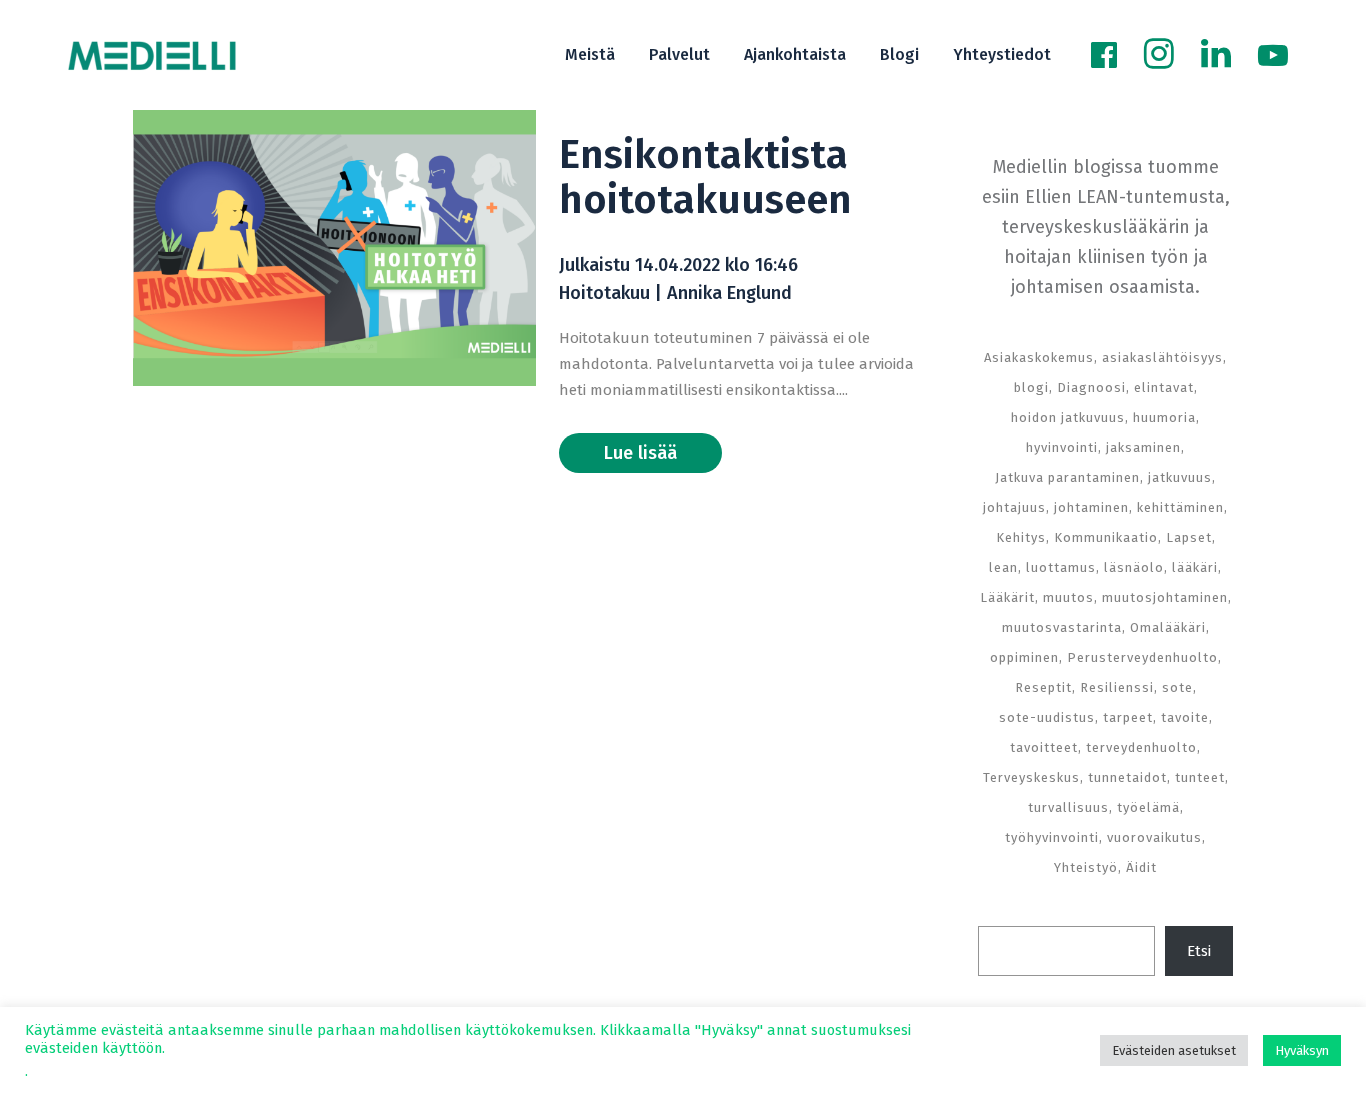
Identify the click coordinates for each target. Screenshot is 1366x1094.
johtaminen (1091, 507)
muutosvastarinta (1062, 627)
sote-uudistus (1047, 717)
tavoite (1185, 717)
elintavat (1164, 387)
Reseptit (1043, 687)
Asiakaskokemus (1039, 357)
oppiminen (1024, 657)
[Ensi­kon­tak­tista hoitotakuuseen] (334, 248)
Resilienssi (1117, 687)
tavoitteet (1044, 747)
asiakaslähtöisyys (1162, 357)
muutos (1068, 597)
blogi (1031, 387)
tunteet (1200, 777)
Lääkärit (1007, 597)
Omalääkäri (1168, 627)
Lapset (1189, 537)
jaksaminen (1143, 447)
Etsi (1199, 951)
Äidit (1141, 867)
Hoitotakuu (604, 293)
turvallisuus (1068, 807)
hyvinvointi (1062, 447)
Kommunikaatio (1106, 537)
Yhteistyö (1086, 867)
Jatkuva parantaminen (1067, 477)
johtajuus (1014, 507)
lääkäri (1195, 567)
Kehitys (1021, 537)
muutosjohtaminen (1165, 597)
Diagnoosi (1091, 387)
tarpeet (1128, 717)
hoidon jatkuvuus (1068, 417)
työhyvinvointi (1052, 837)
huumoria (1164, 417)
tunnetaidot (1127, 777)
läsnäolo (1134, 567)
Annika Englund (729, 293)
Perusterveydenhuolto (1142, 657)
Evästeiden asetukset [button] (1174, 1050)
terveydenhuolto (1141, 747)
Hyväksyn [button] (1302, 1050)
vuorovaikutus (1154, 837)
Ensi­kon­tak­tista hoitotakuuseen (705, 177)
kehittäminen (1180, 507)
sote (1177, 687)
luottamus (1061, 567)
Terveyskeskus (1031, 777)
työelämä (1148, 807)
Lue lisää (640, 453)
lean (1003, 567)
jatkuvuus (1180, 477)
